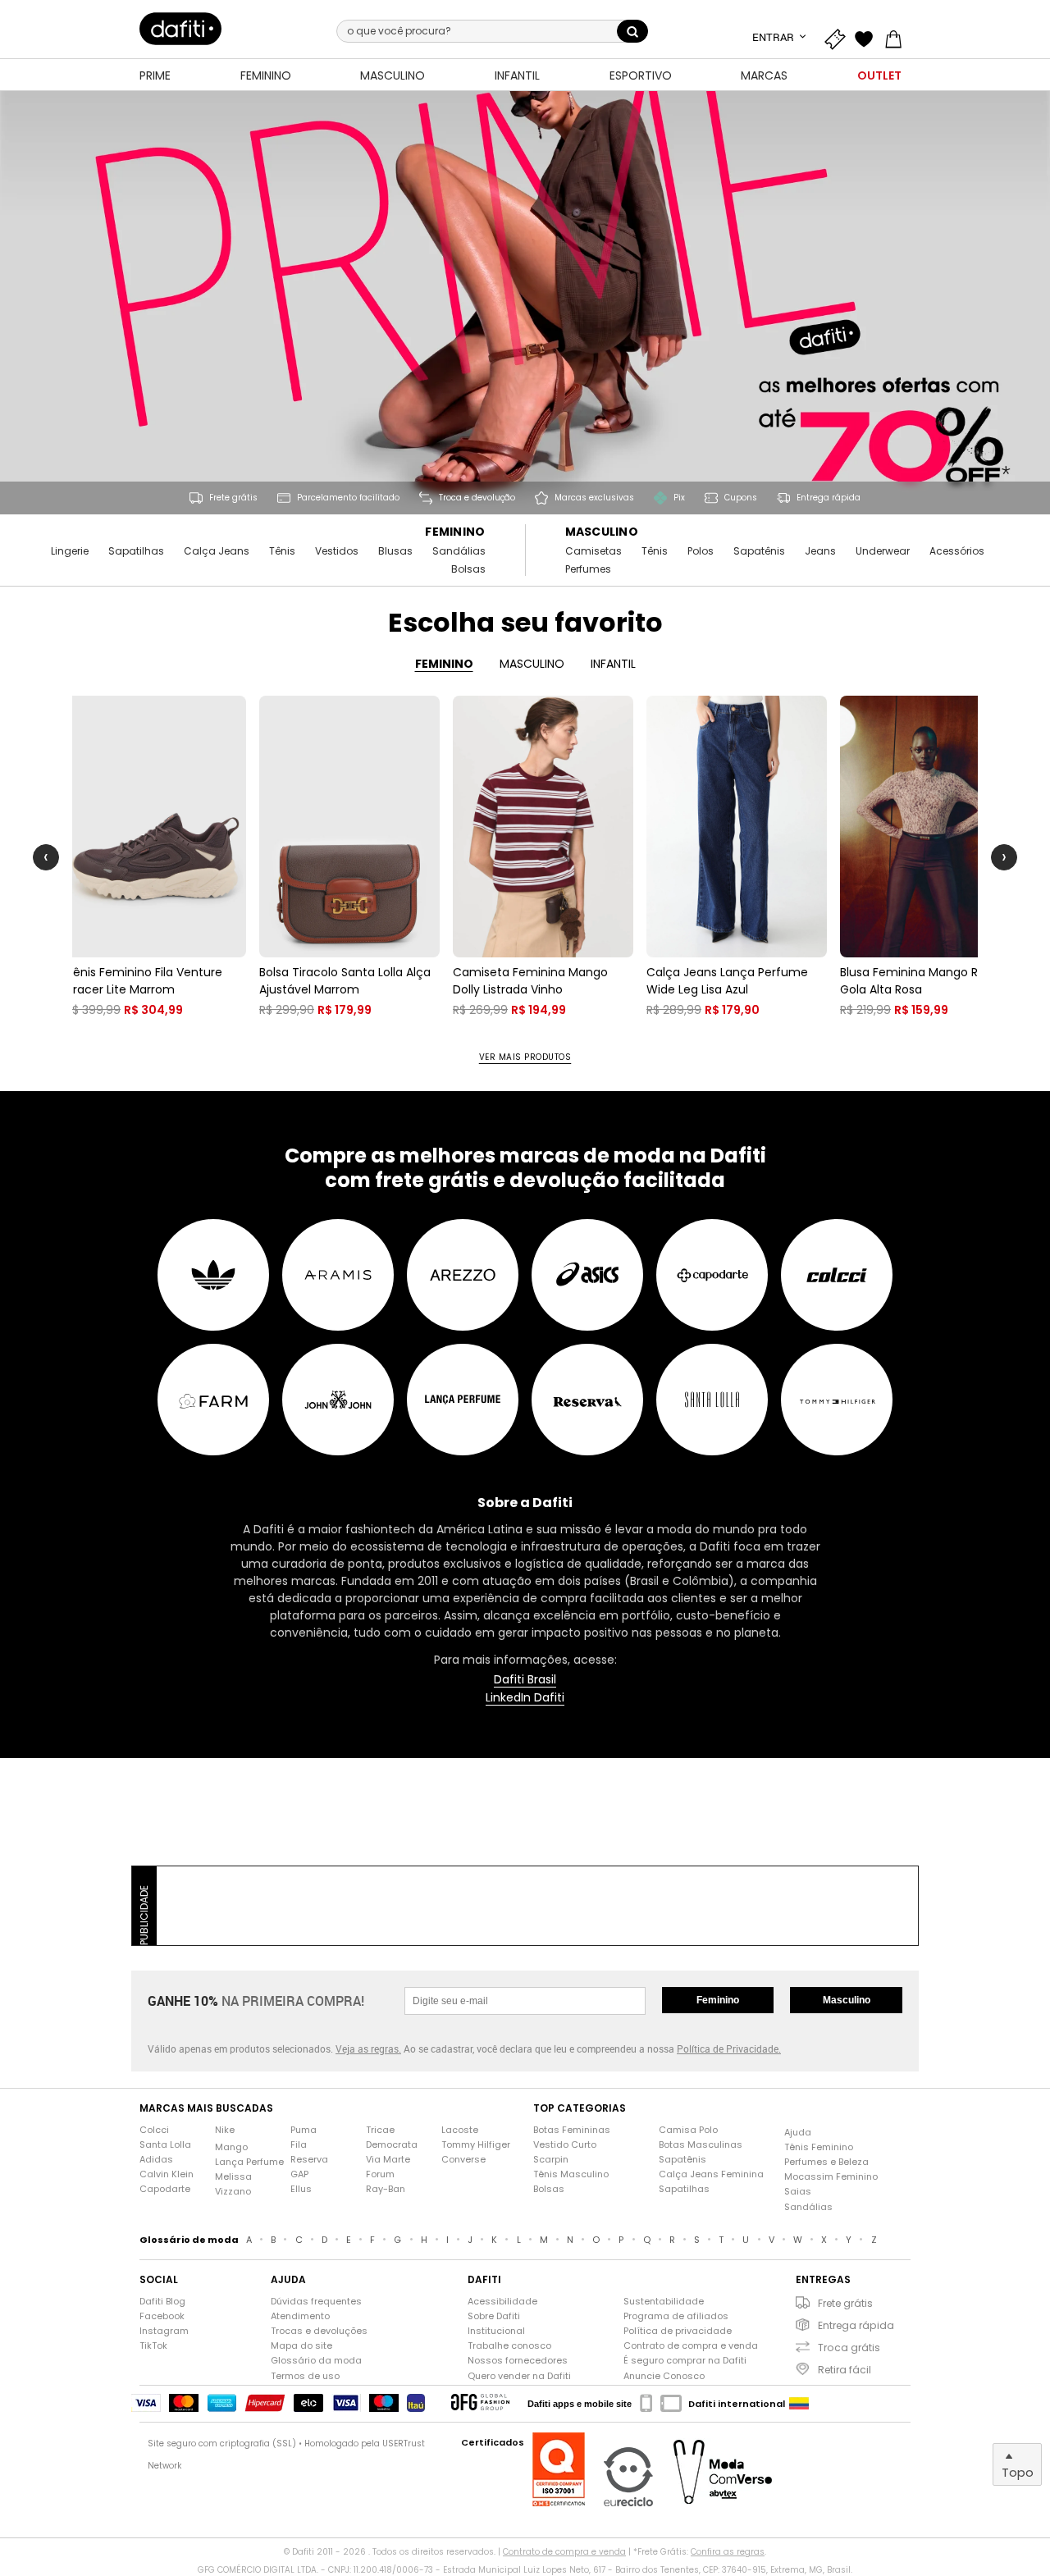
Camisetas (593, 551)
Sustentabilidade (664, 2302)
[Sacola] (897, 37)
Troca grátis (849, 2348)
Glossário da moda (316, 2361)
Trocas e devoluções (319, 2331)
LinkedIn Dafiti (525, 1698)
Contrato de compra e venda (691, 2346)
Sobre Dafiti (494, 2316)
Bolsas (468, 569)
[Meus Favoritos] (868, 37)
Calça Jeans (217, 551)
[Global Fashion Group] (480, 2403)
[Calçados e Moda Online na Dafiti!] (180, 29)
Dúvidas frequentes (316, 2302)
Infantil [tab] (613, 664)
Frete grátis (845, 2303)
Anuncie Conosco (664, 2376)
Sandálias (459, 551)
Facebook (162, 2316)
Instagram (164, 2331)
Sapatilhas (136, 551)
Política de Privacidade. (729, 2048)
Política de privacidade (678, 2331)
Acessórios (957, 551)
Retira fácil (845, 2370)
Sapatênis (759, 551)
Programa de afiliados (676, 2316)
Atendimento (300, 2316)
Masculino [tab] (532, 664)
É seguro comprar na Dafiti (685, 2361)
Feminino (455, 532)
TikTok (153, 2346)
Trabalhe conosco (509, 2346)
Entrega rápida (856, 2325)
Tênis (282, 551)
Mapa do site (301, 2346)
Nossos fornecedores (518, 2361)
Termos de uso (305, 2376)
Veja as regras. (368, 2048)
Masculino (602, 532)
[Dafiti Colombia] (799, 2404)
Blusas (395, 551)
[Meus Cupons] (838, 37)
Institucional (496, 2331)
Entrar (774, 37)
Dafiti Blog (162, 2302)
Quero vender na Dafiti (519, 2376)
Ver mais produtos (525, 1057)
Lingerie (70, 551)
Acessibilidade (502, 2302)
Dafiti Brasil (525, 1680)
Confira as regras (728, 2552)
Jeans (820, 551)
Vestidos (337, 551)
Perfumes (588, 569)
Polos (701, 551)
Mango (231, 2147)
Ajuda (798, 2133)
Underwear (883, 551)
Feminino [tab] (444, 664)
